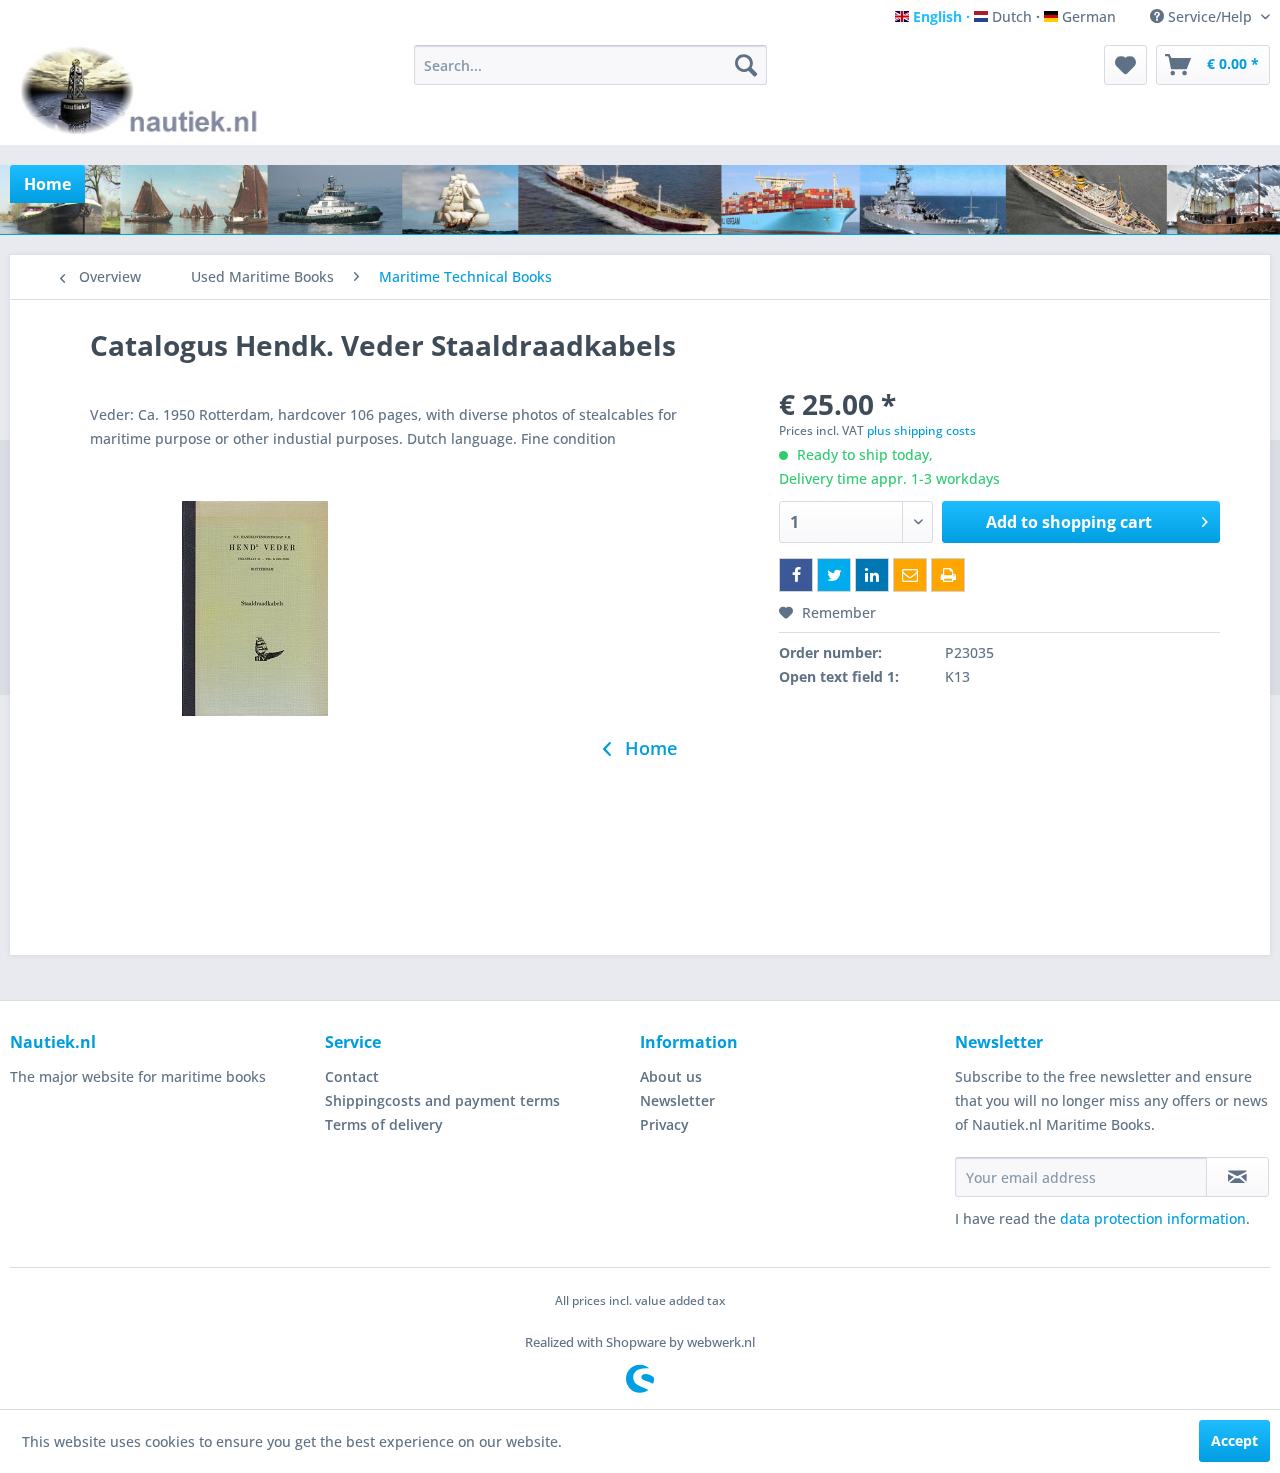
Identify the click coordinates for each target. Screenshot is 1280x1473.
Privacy (664, 1124)
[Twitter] (834, 575)
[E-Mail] (910, 575)
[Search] (746, 65)
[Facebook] (796, 575)
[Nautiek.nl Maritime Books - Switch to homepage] (143, 90)
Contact (352, 1076)
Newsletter (677, 1100)
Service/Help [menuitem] (1210, 16)
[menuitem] (590, 65)
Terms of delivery (384, 1124)
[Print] (948, 575)
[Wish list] (1125, 65)
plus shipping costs (921, 430)
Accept (1234, 1440)
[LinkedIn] (872, 575)
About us (671, 1076)
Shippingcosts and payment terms (442, 1100)
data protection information (1153, 1218)
